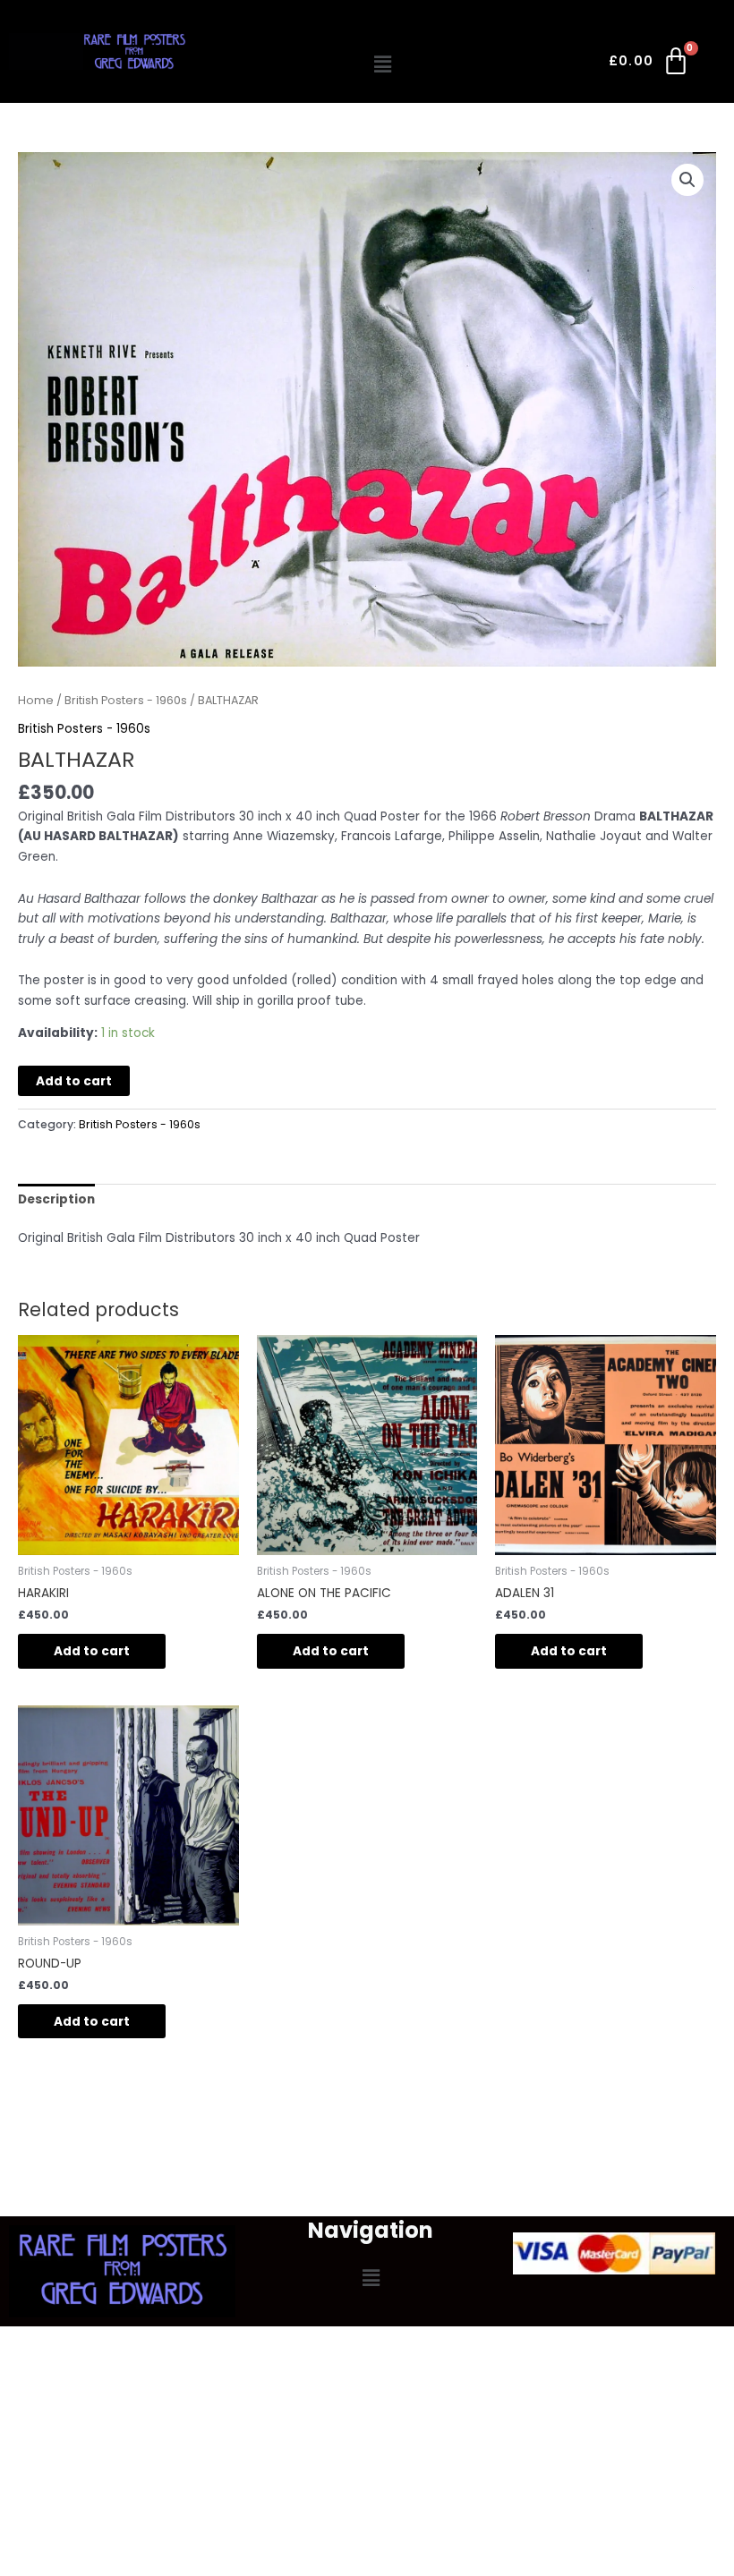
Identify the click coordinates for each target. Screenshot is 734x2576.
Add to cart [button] (92, 1651)
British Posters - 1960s (126, 700)
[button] (383, 64)
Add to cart (74, 1081)
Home (36, 700)
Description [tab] (56, 1199)
